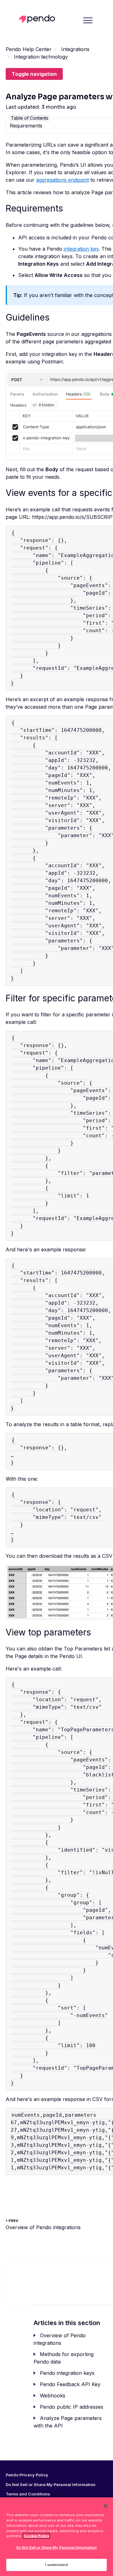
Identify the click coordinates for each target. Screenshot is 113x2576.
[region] (56, 2537)
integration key (81, 249)
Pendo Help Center (29, 49)
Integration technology (41, 57)
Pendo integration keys (67, 2373)
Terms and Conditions (28, 2494)
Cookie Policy (36, 2536)
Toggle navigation (34, 74)
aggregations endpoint (62, 180)
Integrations (75, 49)
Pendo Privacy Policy (27, 2475)
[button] (88, 20)
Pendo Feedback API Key (70, 2384)
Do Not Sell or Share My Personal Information (56, 2547)
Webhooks (53, 2396)
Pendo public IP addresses (72, 2407)
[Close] (105, 2506)
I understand (56, 2565)
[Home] (38, 19)
